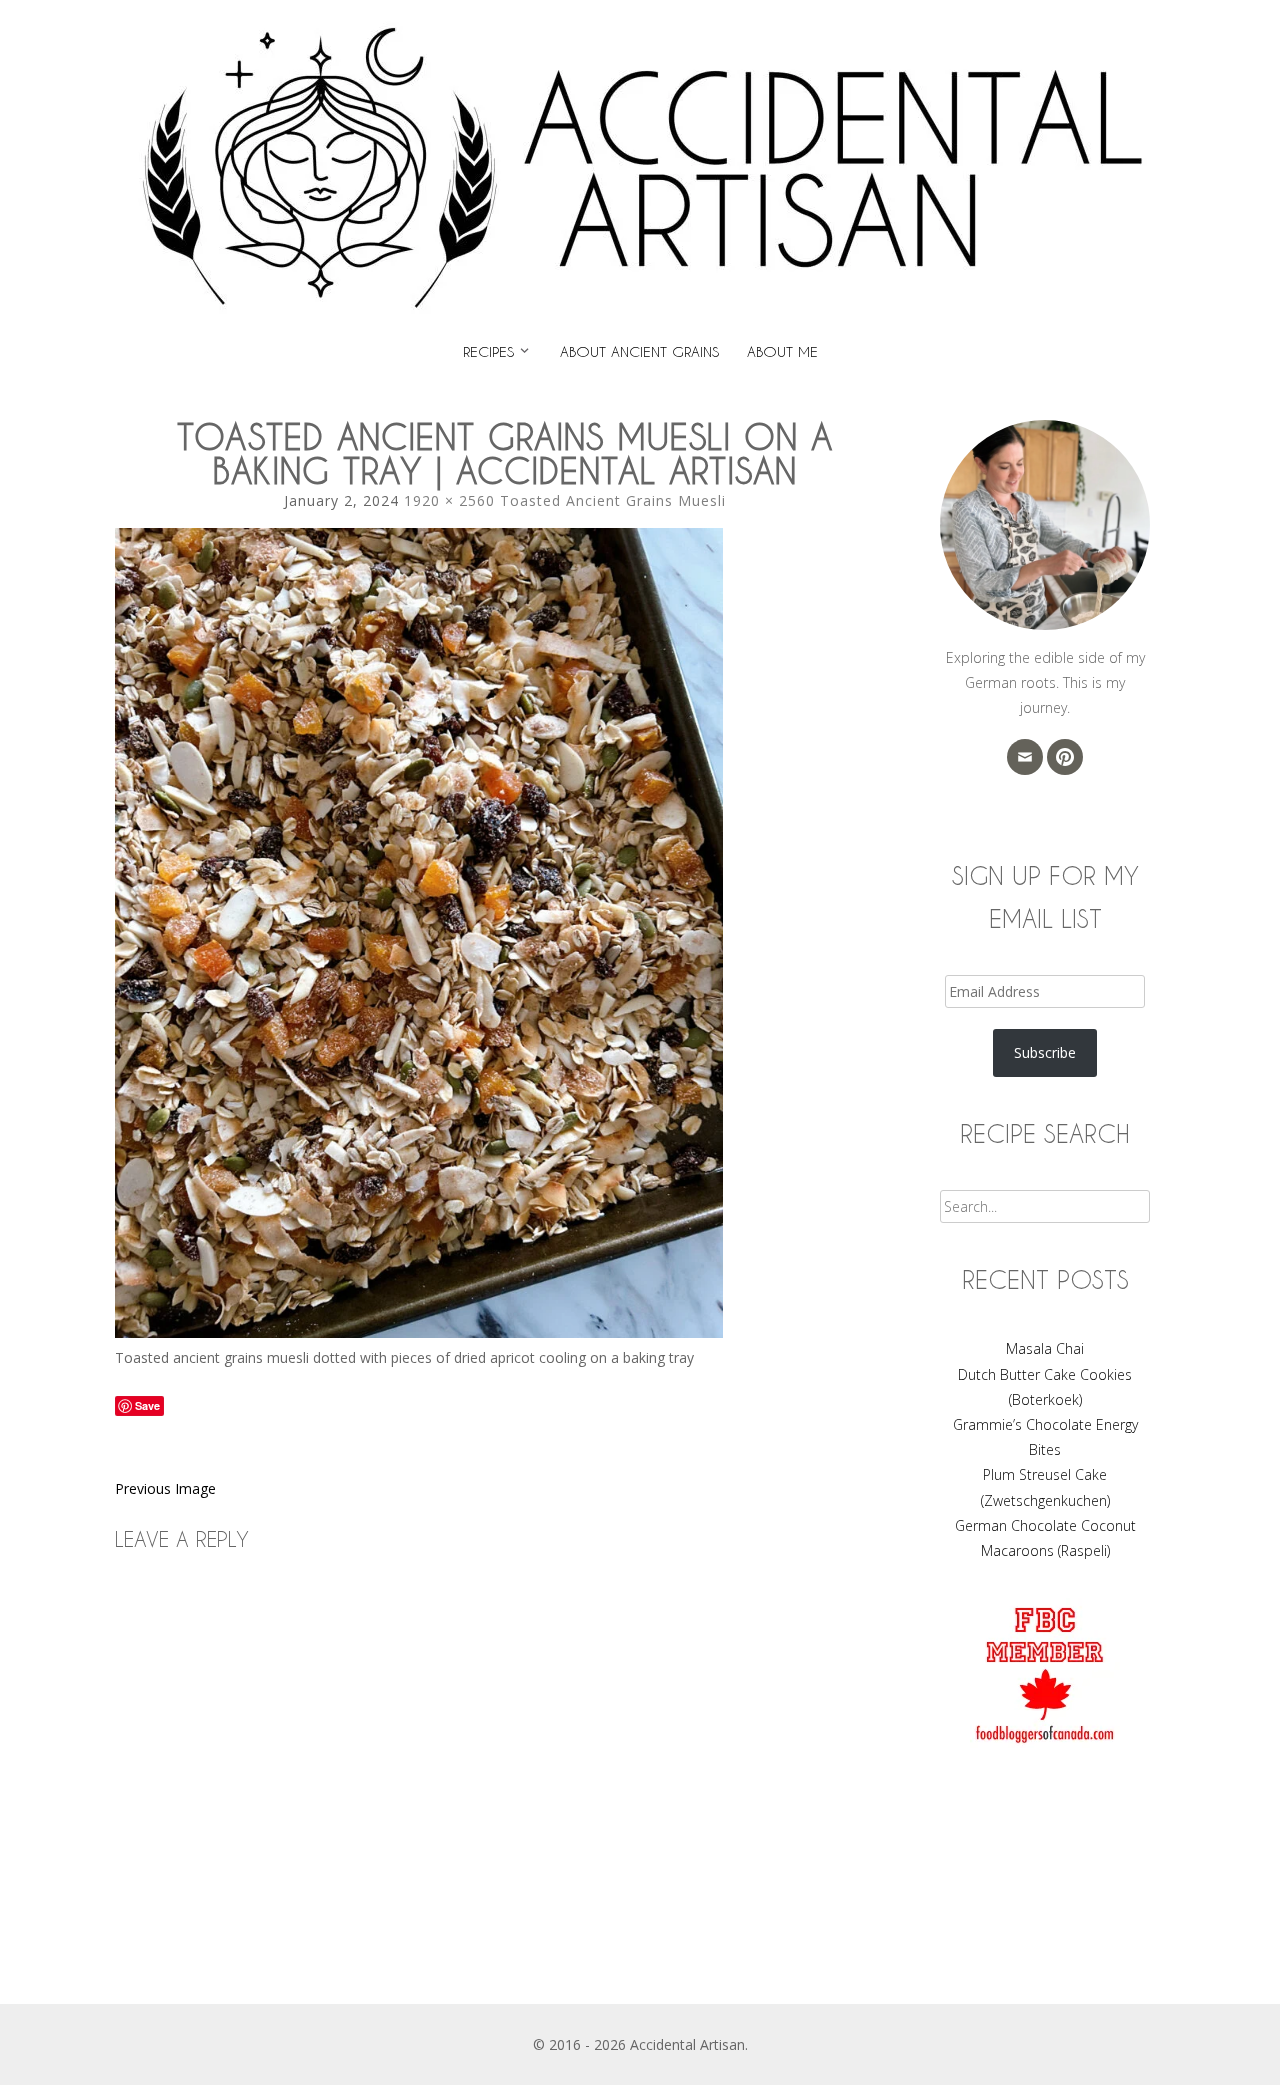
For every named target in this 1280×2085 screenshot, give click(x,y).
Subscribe (1045, 1052)
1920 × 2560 (449, 500)
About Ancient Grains (639, 351)
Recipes (488, 351)
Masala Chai (1045, 1348)
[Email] (1025, 757)
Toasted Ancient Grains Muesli (613, 500)
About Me (782, 351)
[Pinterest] (1065, 757)
